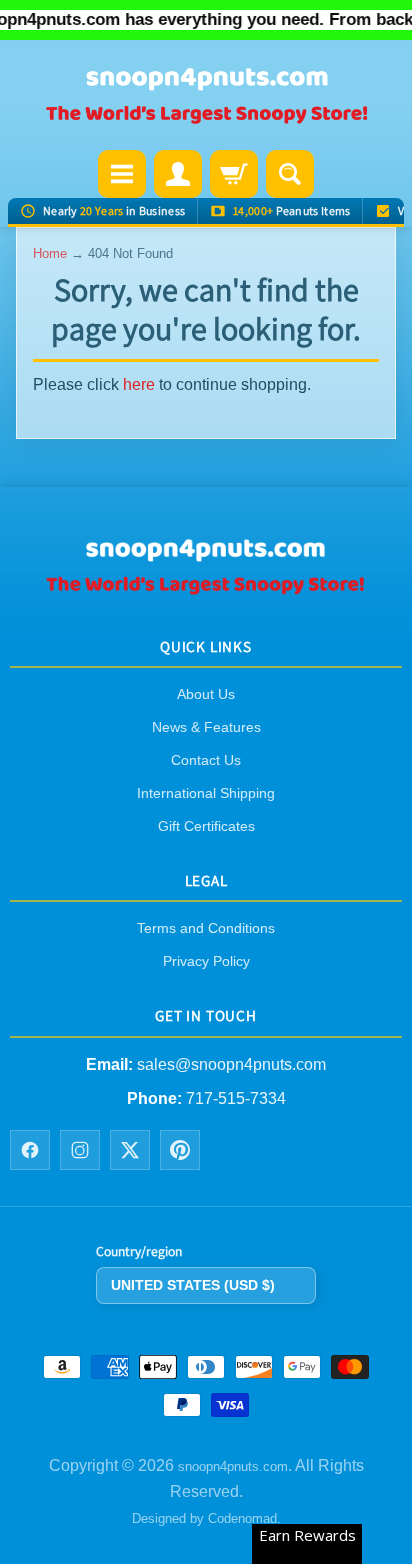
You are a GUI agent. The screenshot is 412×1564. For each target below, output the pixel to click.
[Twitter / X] (130, 1151)
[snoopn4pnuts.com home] (206, 588)
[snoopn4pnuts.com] (206, 97)
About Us (206, 694)
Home (50, 253)
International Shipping (206, 793)
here (139, 384)
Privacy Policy (206, 962)
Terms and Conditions (206, 929)
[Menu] (122, 174)
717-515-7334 (236, 1098)
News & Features (206, 727)
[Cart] (234, 174)
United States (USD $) (193, 1285)
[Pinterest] (180, 1151)
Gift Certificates (206, 826)
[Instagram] (80, 1151)
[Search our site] (290, 174)
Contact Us (206, 760)
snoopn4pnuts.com (233, 1466)
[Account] (178, 174)
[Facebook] (30, 1151)
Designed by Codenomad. (206, 1519)
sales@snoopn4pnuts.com (231, 1064)
